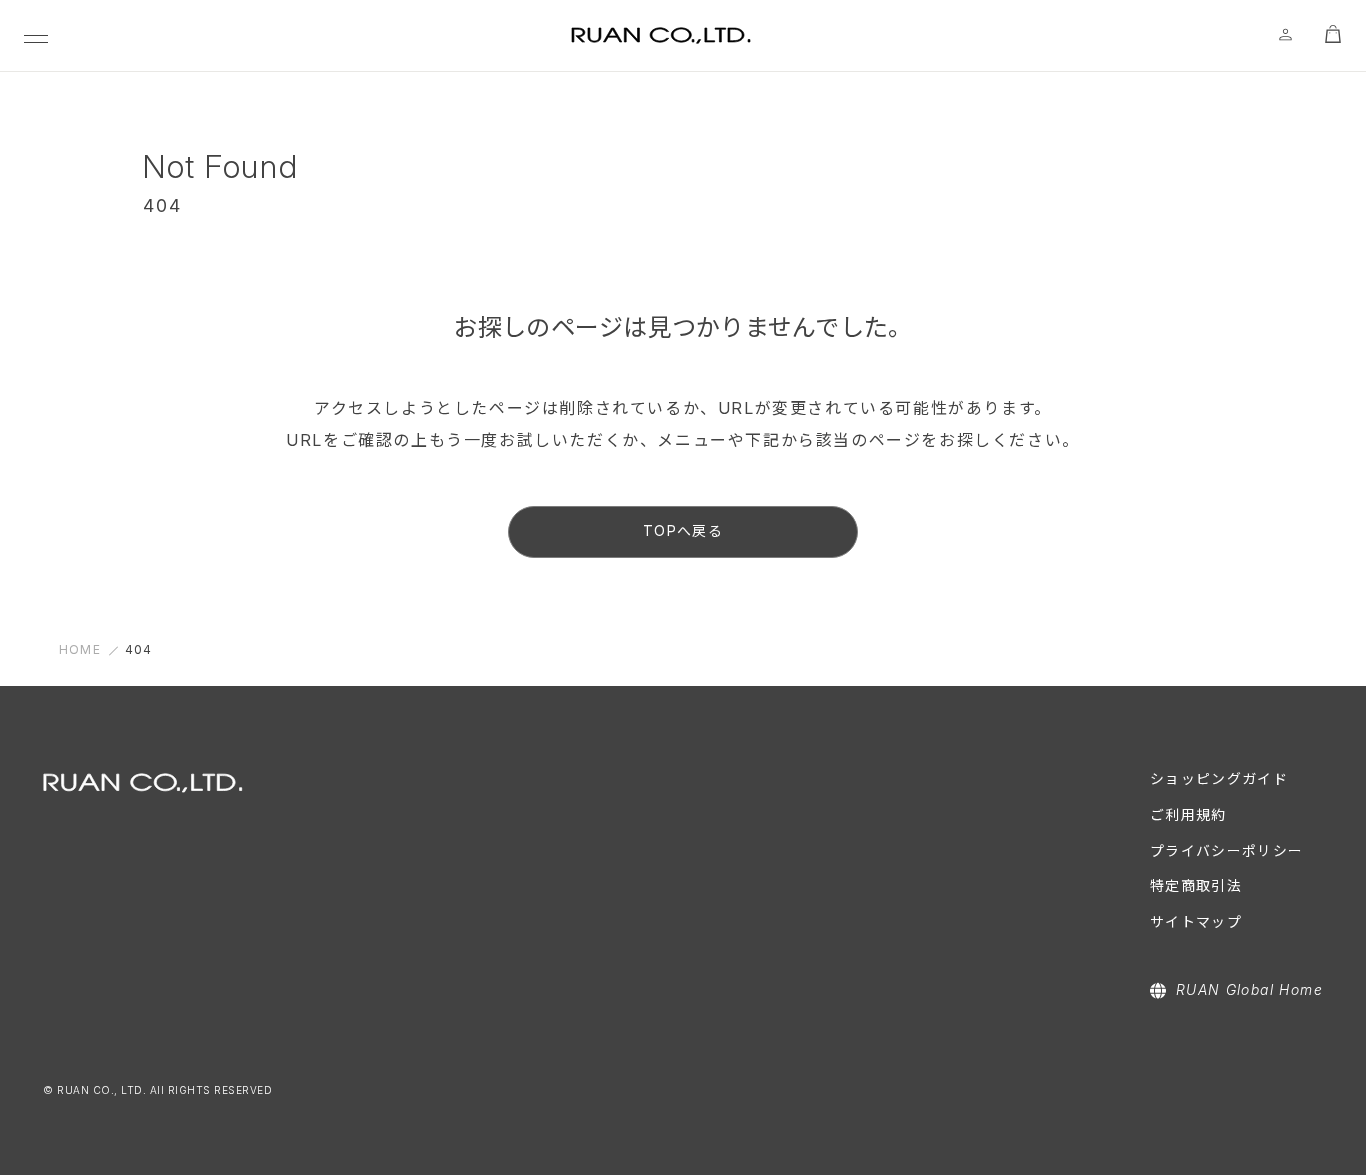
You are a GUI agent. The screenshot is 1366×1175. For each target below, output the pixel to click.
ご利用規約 (1188, 815)
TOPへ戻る (683, 531)
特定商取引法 (1196, 886)
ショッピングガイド (1219, 779)
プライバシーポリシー (1227, 851)
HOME (80, 649)
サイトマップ (1196, 922)
